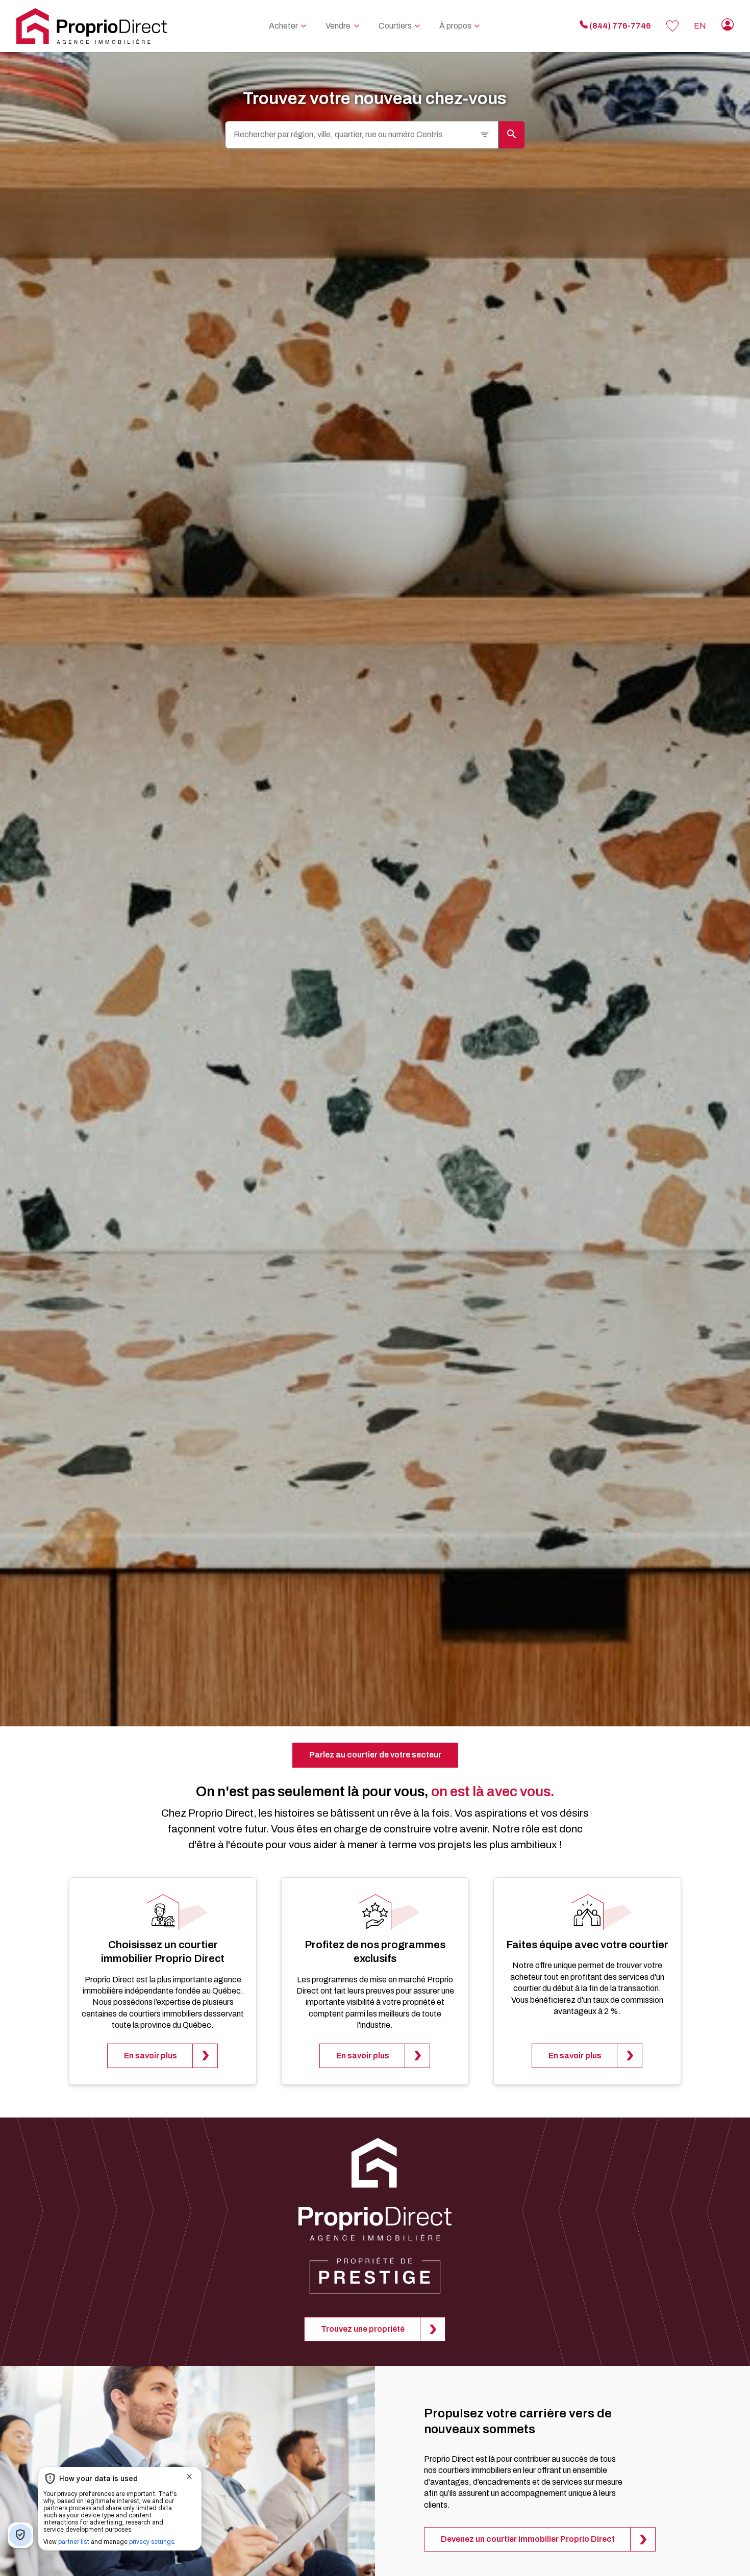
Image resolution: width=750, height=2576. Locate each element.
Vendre (338, 26)
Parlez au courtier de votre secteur (375, 1755)
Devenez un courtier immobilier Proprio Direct (528, 2539)
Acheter (283, 26)
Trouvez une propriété (363, 2329)
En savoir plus (151, 2056)
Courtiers (395, 26)
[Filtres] (485, 135)
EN (700, 26)
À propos (455, 26)
